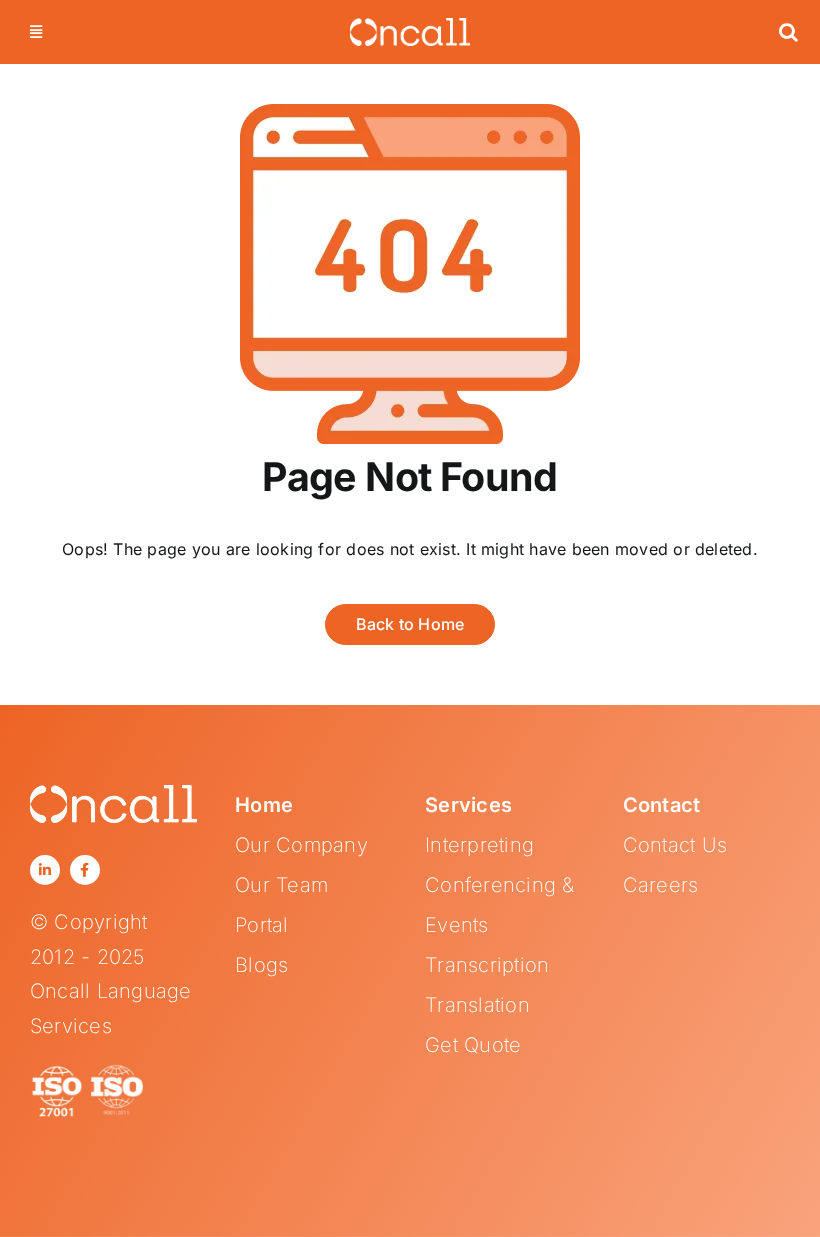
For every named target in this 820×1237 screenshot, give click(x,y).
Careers (661, 885)
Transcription (487, 965)
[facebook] (85, 870)
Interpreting (479, 845)
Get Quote (473, 1045)
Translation (477, 1005)
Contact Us (675, 845)
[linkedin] (45, 870)
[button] (788, 32)
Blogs (261, 965)
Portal (261, 925)
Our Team (281, 885)
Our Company (301, 845)
